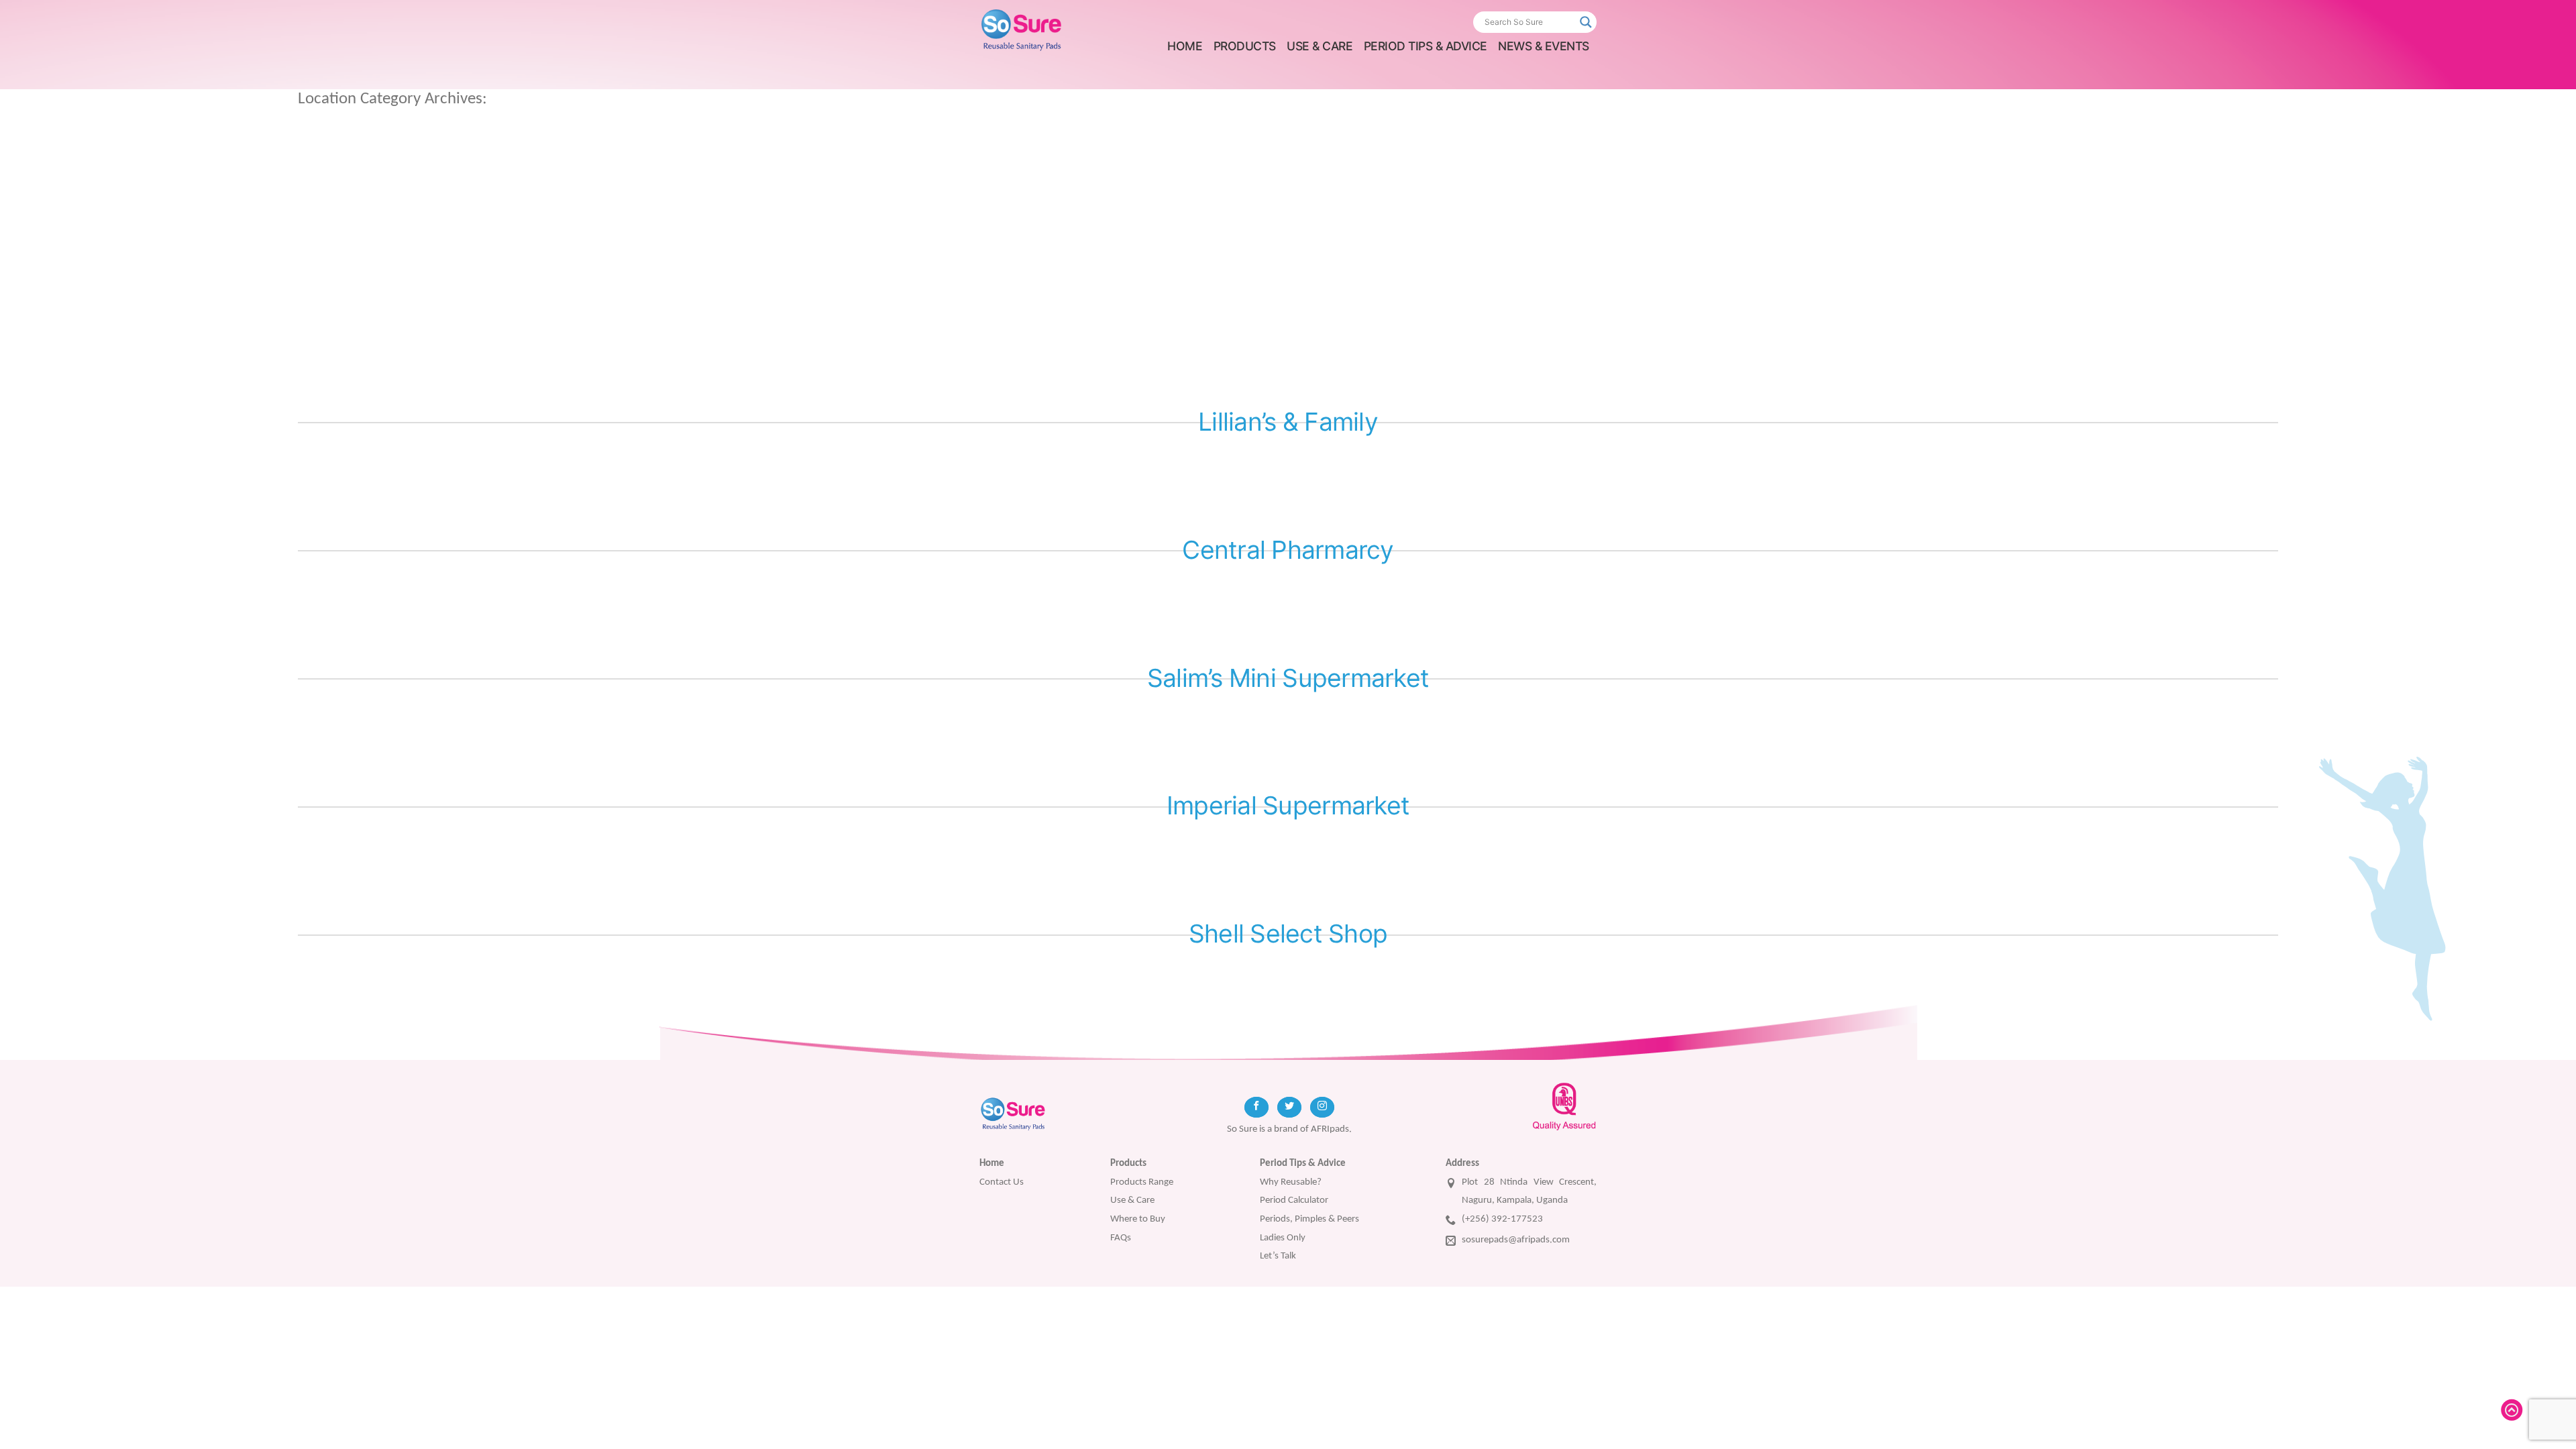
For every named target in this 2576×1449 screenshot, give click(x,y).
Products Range (1142, 1182)
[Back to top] (2514, 1410)
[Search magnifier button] (1586, 22)
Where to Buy (1138, 1219)
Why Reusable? (1291, 1182)
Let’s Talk (1278, 1256)
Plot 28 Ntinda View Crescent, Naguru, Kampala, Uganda (1529, 1191)
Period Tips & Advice (1426, 46)
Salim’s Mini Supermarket (1288, 678)
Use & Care (1320, 46)
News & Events (1544, 46)
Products (1245, 46)
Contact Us (1002, 1182)
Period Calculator (1294, 1200)
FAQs (1121, 1238)
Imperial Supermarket (1288, 805)
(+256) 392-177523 (1502, 1219)
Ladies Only (1283, 1238)
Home (1185, 46)
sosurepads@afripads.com (1516, 1240)
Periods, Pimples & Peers (1309, 1219)
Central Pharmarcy (1288, 550)
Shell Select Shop (1288, 933)
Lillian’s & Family (1288, 422)
